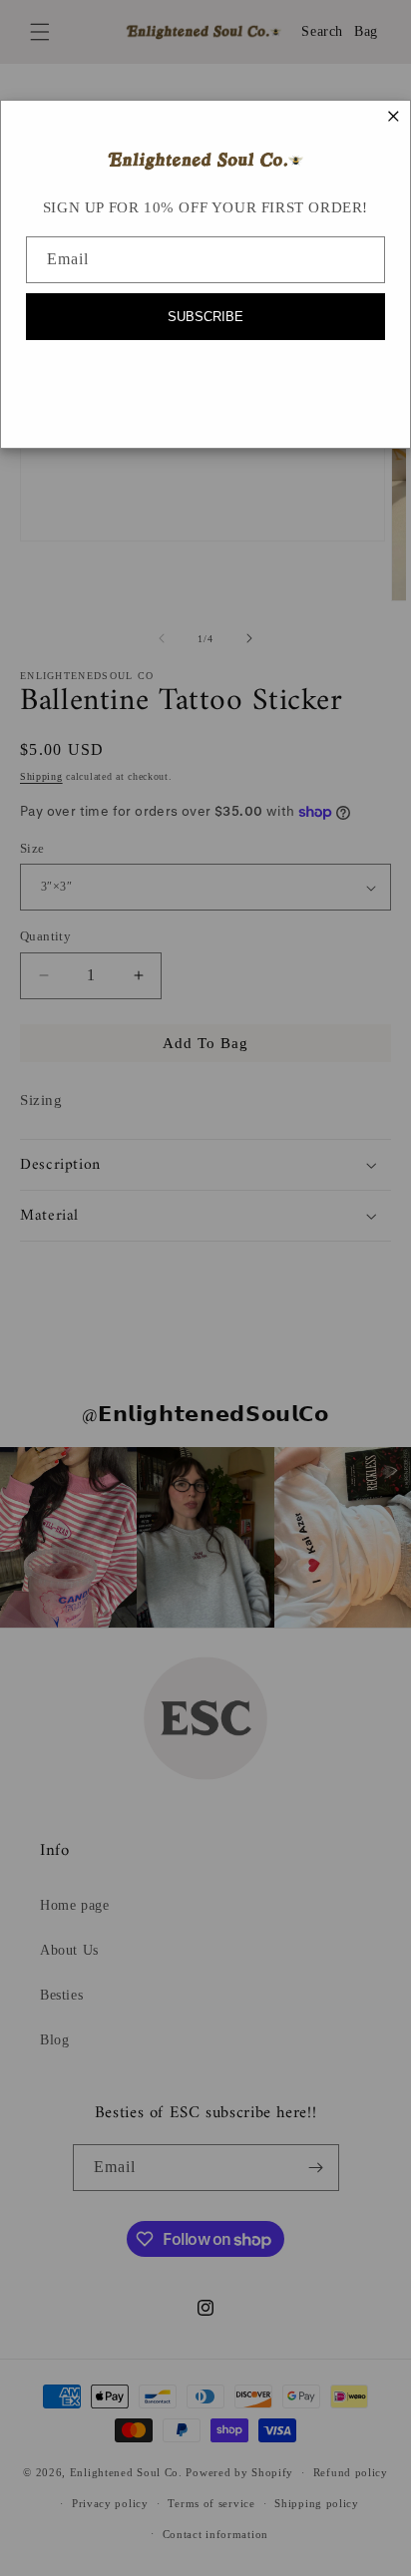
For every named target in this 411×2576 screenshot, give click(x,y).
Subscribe (205, 317)
